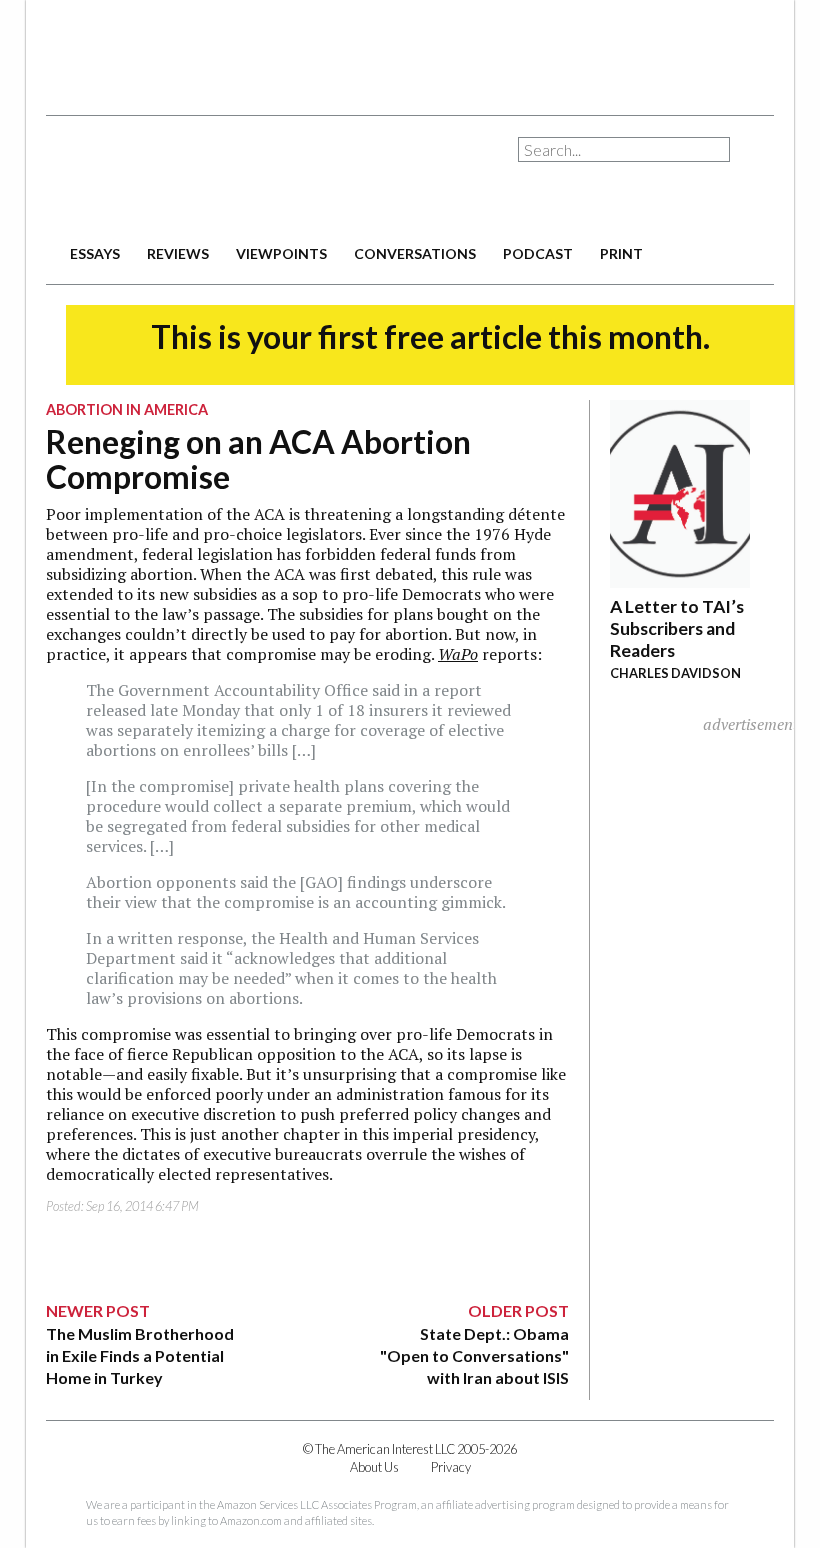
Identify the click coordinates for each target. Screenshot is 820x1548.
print (621, 253)
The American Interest (186, 177)
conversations (415, 253)
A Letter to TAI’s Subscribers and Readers (677, 628)
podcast (538, 253)
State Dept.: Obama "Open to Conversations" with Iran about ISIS (474, 1356)
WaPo (458, 654)
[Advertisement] (410, 50)
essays (95, 253)
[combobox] (624, 149)
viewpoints (281, 253)
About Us (374, 1467)
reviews (178, 253)
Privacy (451, 1467)
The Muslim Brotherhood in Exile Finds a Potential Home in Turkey (140, 1356)
